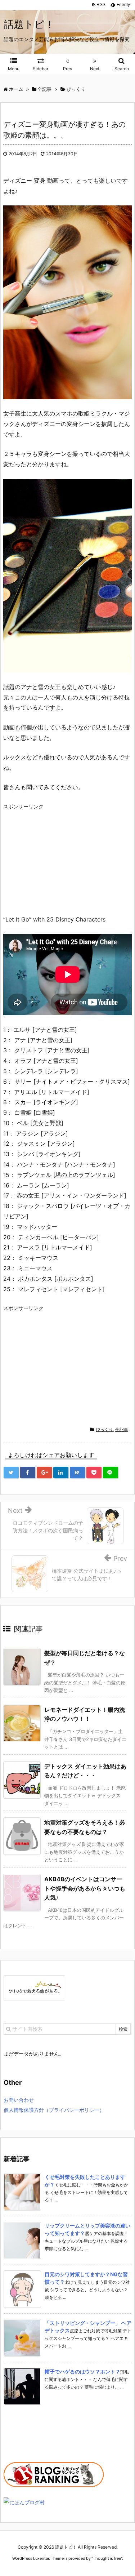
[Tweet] (11, 1473)
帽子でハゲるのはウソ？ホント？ (82, 2371)
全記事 (122, 1429)
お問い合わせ (19, 2100)
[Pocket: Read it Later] (94, 1473)
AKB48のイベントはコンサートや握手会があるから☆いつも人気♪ (85, 1888)
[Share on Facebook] (28, 1473)
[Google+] (44, 1473)
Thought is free (107, 2558)
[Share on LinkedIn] (61, 1473)
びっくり (104, 1429)
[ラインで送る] (111, 1473)
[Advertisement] (64, 861)
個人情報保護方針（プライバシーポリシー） (54, 2110)
